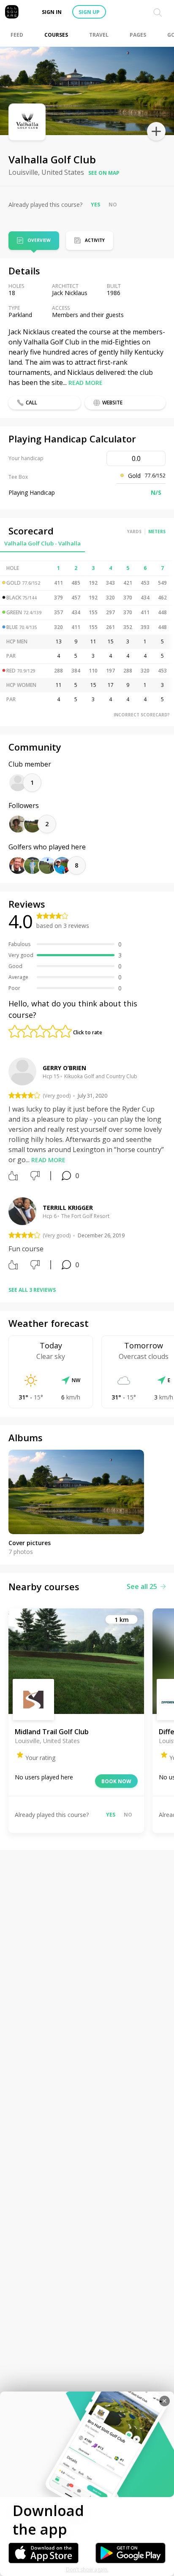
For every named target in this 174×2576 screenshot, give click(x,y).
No (113, 205)
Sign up (89, 12)
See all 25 (142, 1586)
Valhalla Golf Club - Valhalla (42, 543)
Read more (86, 383)
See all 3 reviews (32, 1290)
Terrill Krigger (68, 1208)
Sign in (52, 12)
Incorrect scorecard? (142, 715)
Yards (134, 531)
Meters (157, 531)
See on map (104, 173)
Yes (95, 205)
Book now (116, 1781)
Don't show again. (87, 2569)
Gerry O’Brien (64, 1068)
